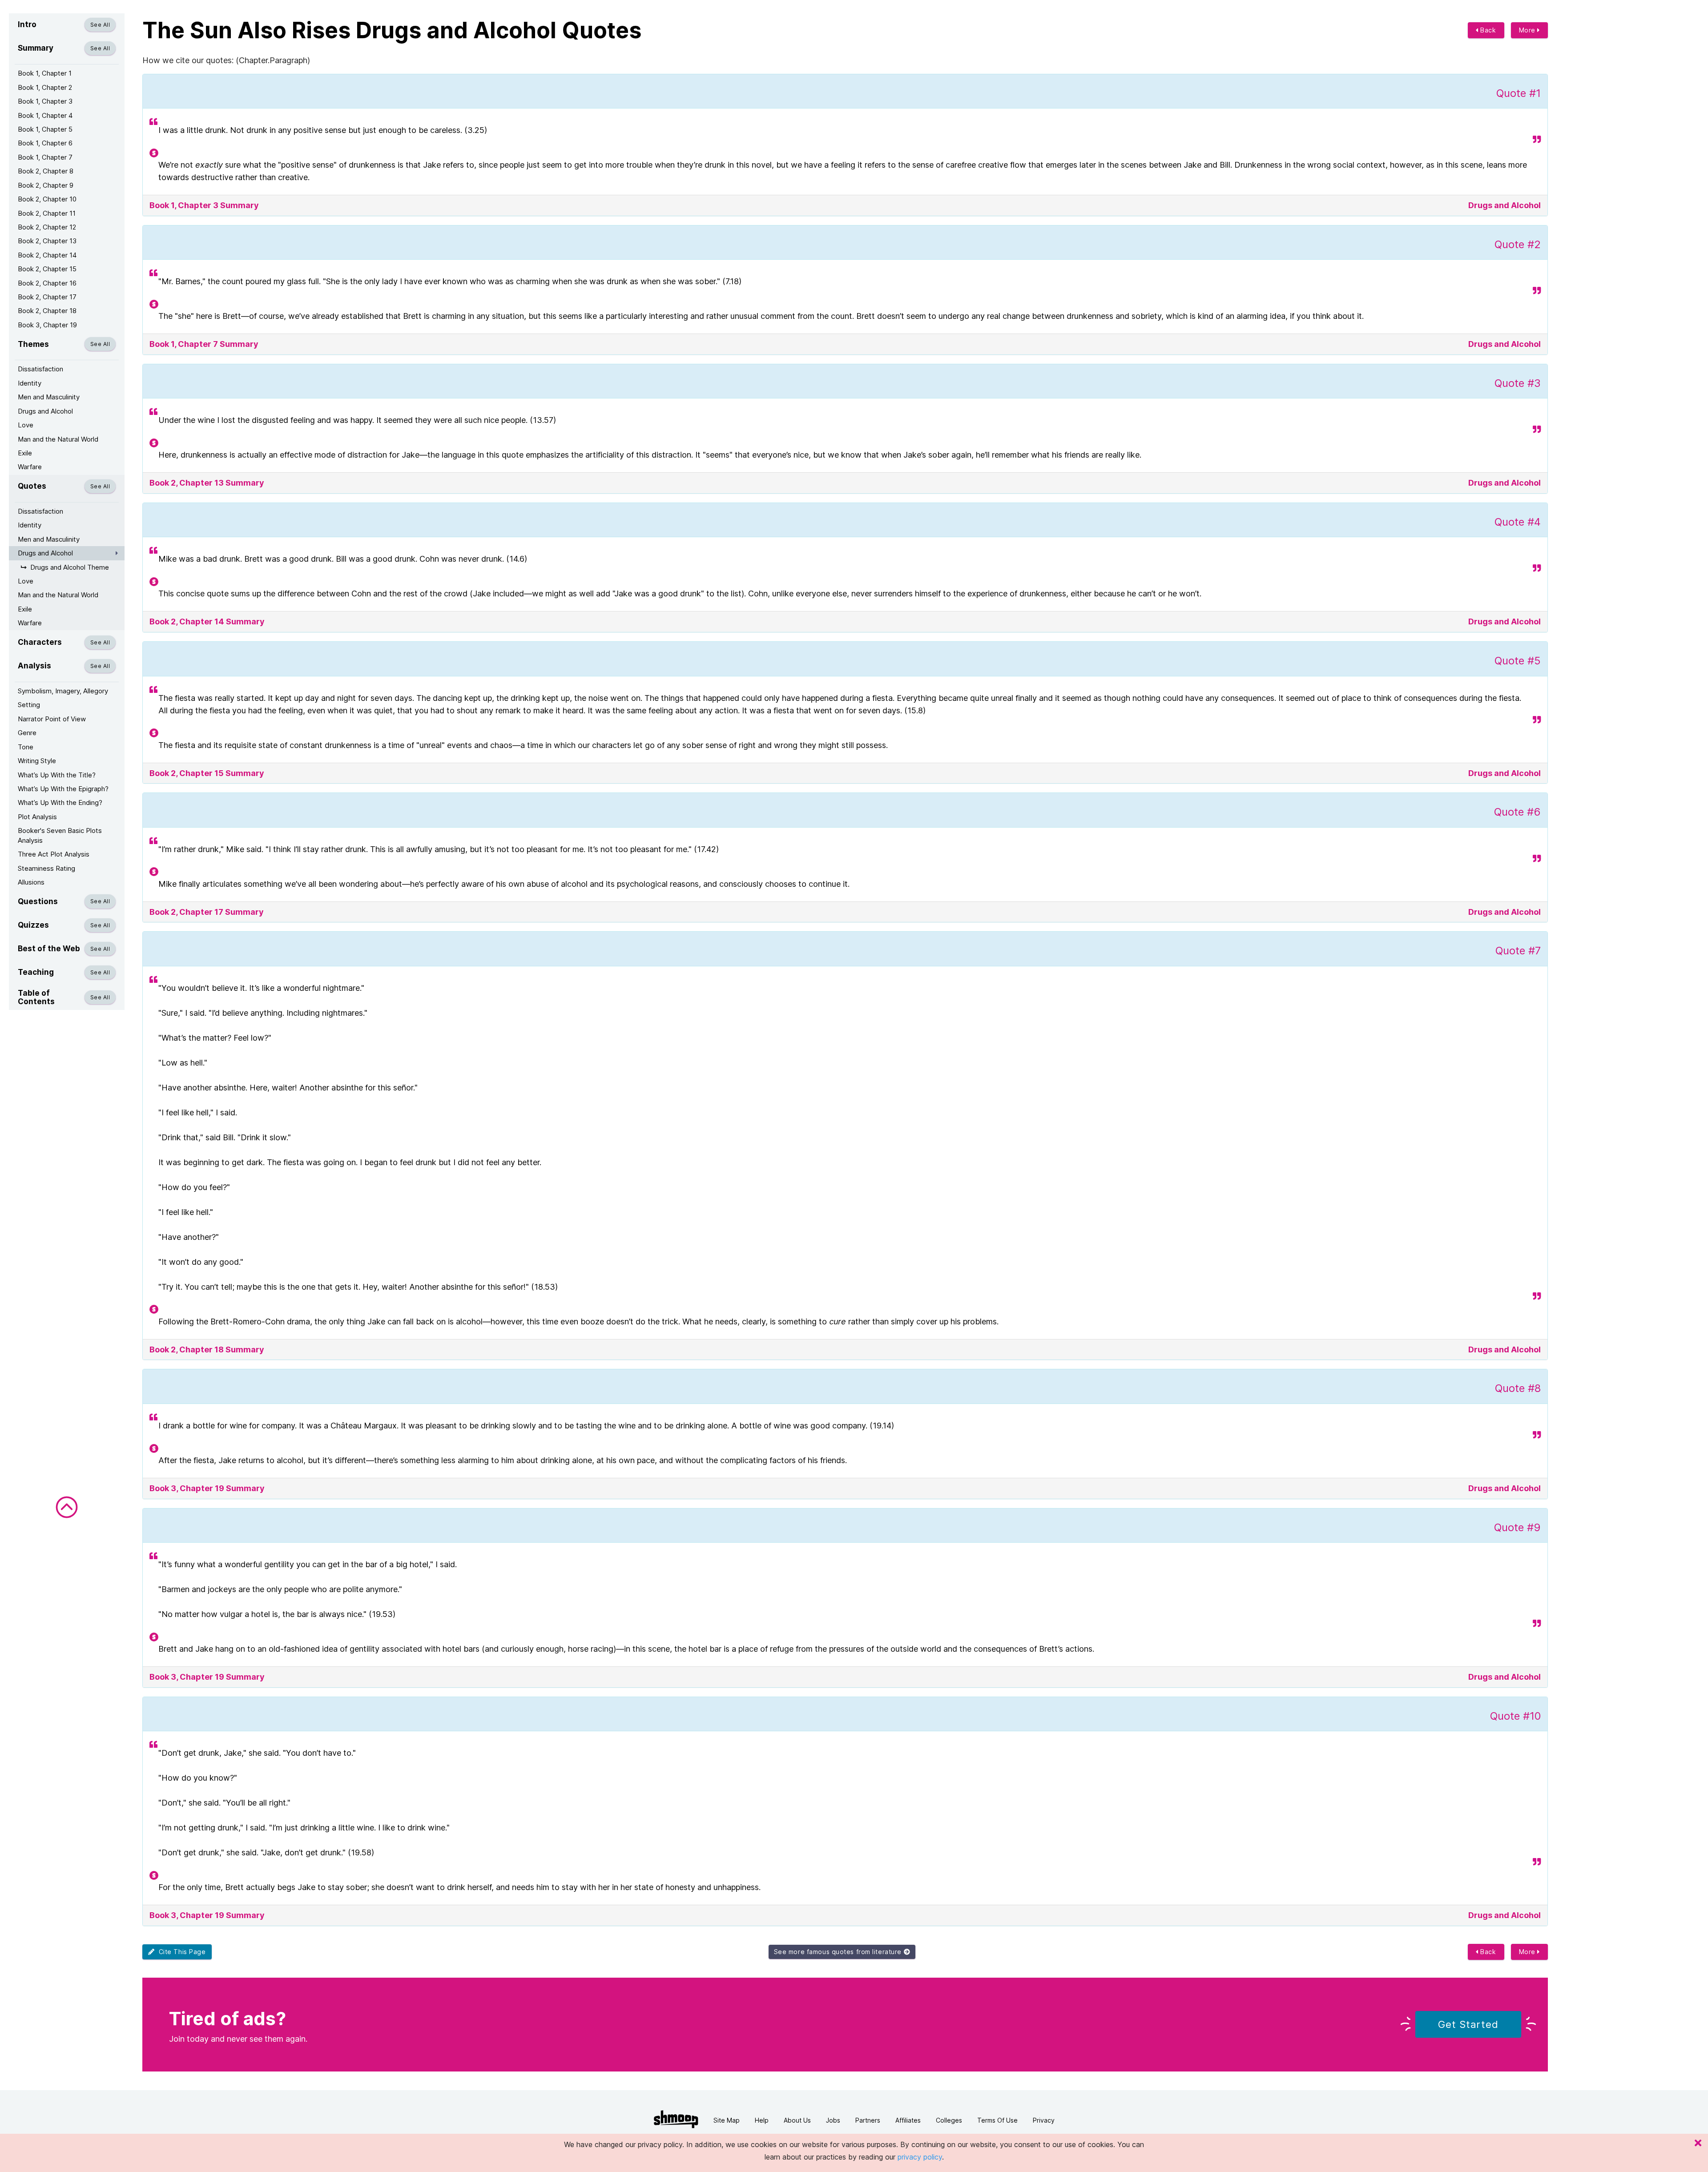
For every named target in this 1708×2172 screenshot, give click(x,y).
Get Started (1468, 2024)
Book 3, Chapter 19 (47, 325)
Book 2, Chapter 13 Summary (207, 483)
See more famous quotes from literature (839, 1952)
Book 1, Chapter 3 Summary (204, 205)
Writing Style (37, 761)
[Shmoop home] (676, 2119)
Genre (27, 733)
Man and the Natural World (58, 439)
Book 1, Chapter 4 (45, 115)
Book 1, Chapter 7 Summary (204, 344)
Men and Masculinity (49, 397)
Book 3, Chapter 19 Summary (207, 1488)
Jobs (833, 2120)
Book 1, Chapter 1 (45, 73)
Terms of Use (997, 2120)
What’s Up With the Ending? (60, 802)
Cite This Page (180, 1952)
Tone (26, 747)
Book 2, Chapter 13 (47, 241)
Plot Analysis (37, 817)
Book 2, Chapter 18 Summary (207, 1349)
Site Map (727, 2120)
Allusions (31, 882)
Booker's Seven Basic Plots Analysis (60, 835)
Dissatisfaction (40, 369)
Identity (30, 383)
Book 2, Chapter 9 (46, 185)
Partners (868, 2120)
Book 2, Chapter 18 (47, 311)
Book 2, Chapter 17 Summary (207, 912)
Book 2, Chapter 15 (47, 269)
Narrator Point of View (52, 719)
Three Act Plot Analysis (54, 854)
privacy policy (920, 2157)
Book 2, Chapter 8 (46, 171)
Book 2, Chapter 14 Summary (207, 621)
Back (1487, 30)
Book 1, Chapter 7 (45, 157)
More (1528, 30)
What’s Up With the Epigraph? (63, 789)
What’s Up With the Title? (57, 775)
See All (100, 25)
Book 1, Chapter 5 (45, 129)
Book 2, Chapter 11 (47, 213)
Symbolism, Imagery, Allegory (63, 691)
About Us (797, 2120)
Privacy (1044, 2120)
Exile (25, 453)
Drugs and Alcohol (45, 411)
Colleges (949, 2120)
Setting (29, 705)
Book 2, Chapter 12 (47, 227)
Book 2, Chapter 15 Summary (207, 773)
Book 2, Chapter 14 (47, 255)
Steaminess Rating (46, 868)
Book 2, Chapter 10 (47, 199)
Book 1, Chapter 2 (45, 87)
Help (762, 2120)
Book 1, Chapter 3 (45, 101)
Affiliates (908, 2120)
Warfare (30, 467)
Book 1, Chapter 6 (45, 143)
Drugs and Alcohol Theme (70, 567)
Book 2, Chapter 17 (47, 297)
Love (26, 425)
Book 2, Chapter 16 (47, 283)
